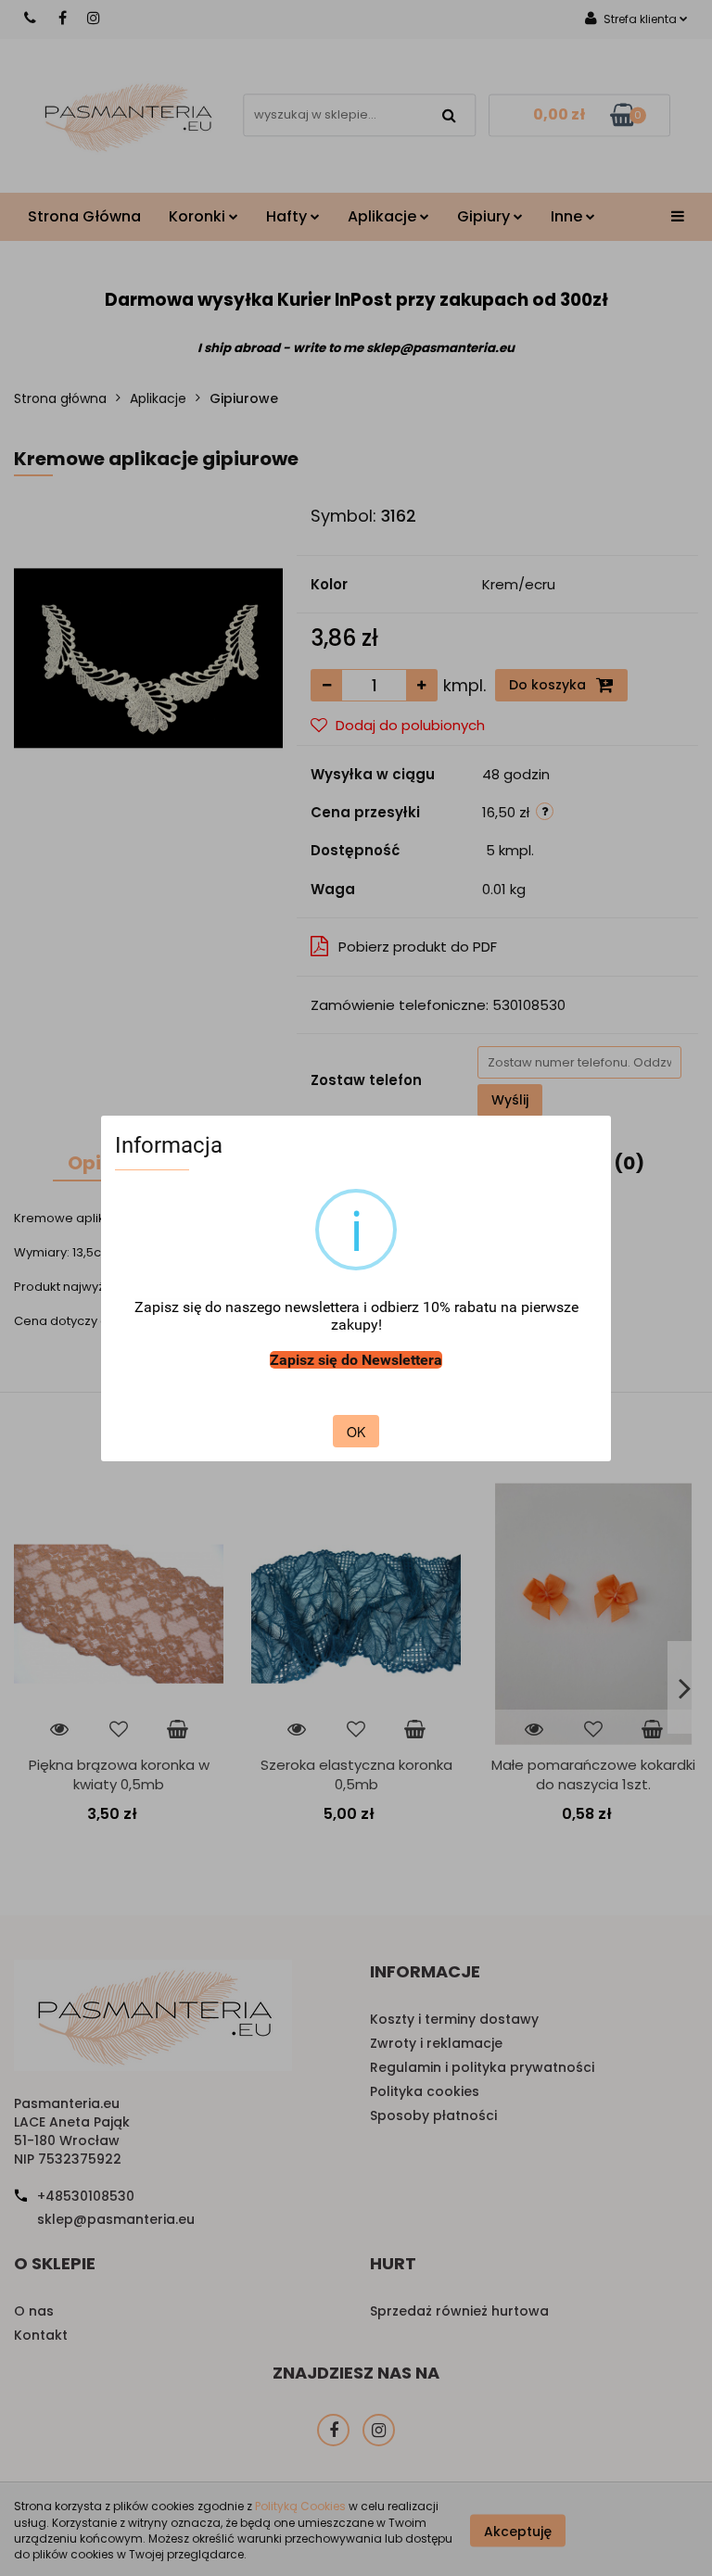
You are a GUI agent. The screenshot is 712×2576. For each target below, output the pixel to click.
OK (356, 1432)
